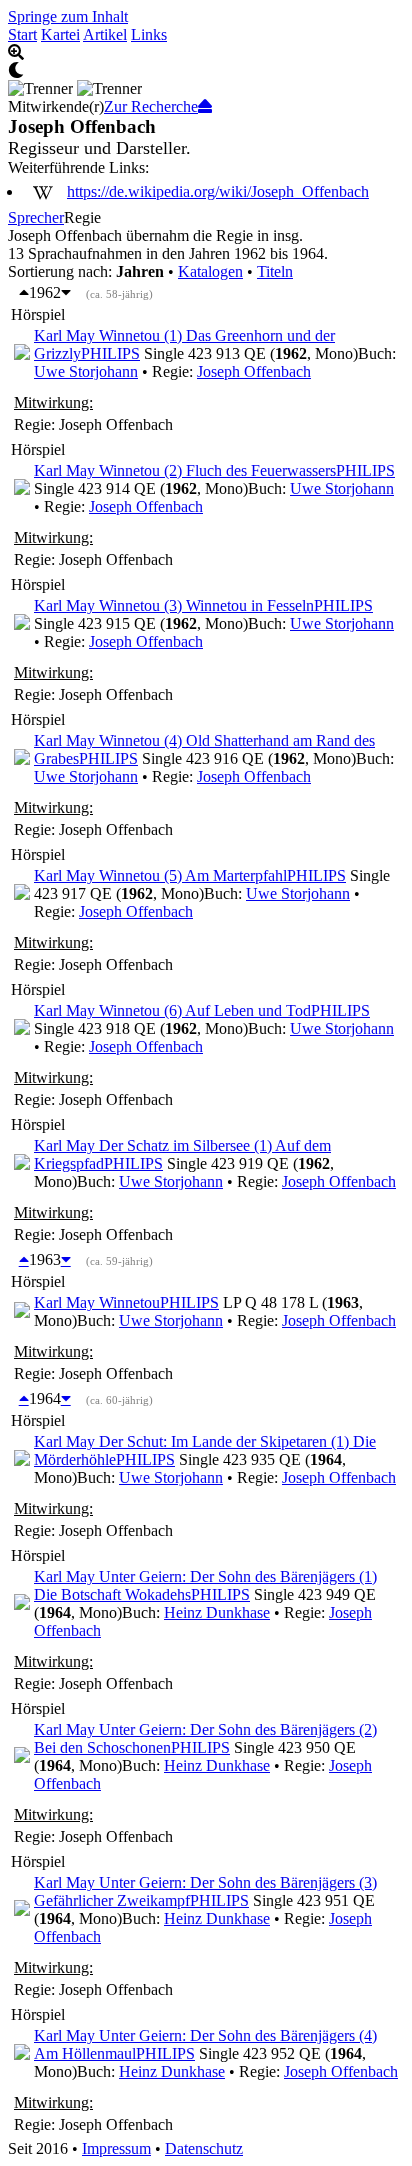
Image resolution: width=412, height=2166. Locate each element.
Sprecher (36, 217)
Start (22, 34)
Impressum (116, 2148)
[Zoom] (206, 53)
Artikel (105, 34)
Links (149, 34)
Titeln (275, 271)
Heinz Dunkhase (217, 1612)
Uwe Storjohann (86, 371)
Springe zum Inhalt (68, 16)
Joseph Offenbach (254, 371)
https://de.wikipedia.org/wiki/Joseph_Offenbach (218, 191)
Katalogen (210, 271)
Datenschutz (204, 2148)
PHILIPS (110, 353)
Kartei (60, 34)
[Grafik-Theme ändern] (206, 71)
